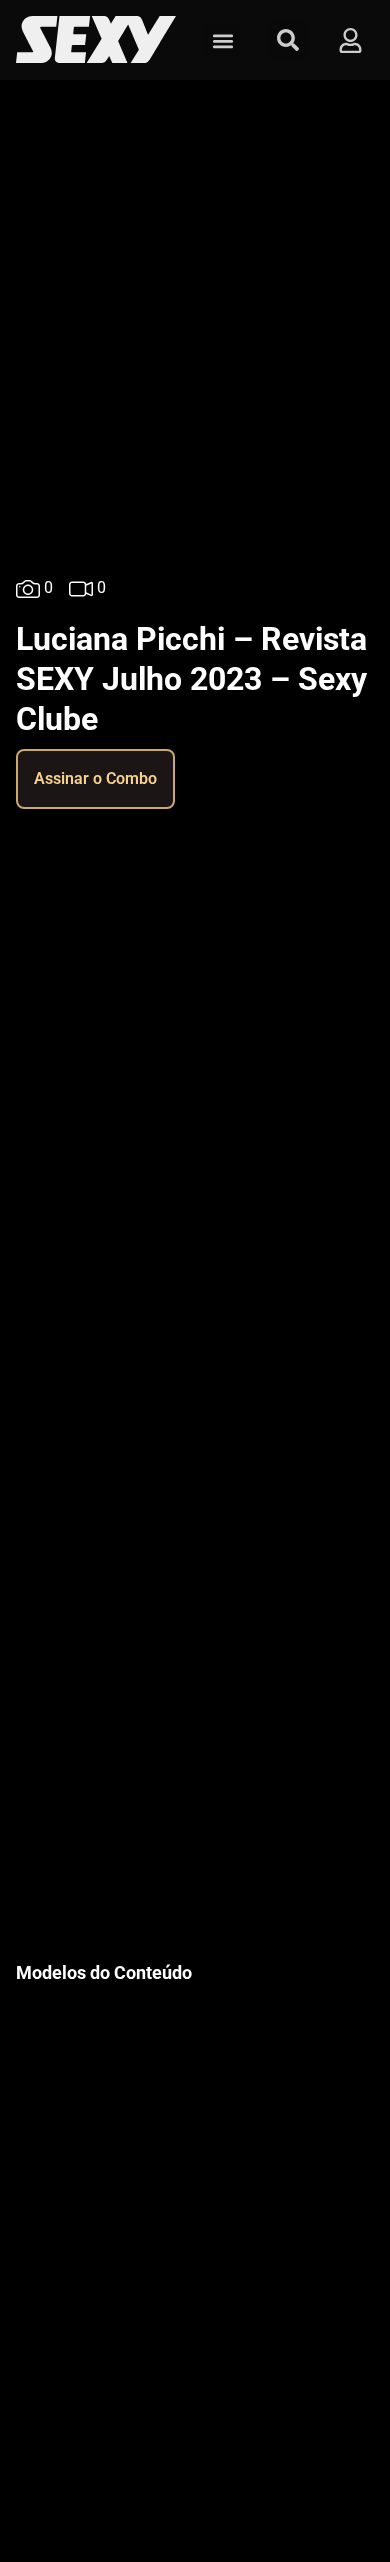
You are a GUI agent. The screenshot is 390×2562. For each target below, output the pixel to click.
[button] (222, 40)
